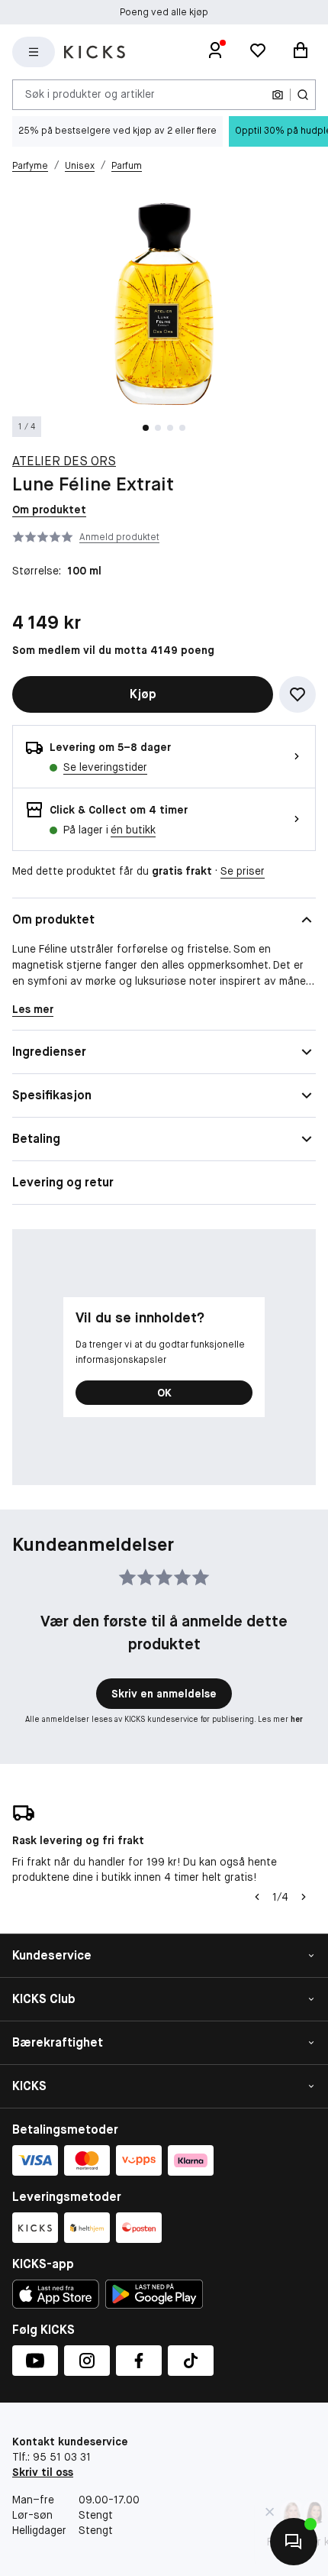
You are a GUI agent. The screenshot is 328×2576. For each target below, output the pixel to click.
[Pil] (304, 1897)
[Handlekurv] (301, 52)
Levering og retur (63, 1182)
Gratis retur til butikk (164, 15)
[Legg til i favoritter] (297, 694)
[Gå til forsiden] (95, 52)
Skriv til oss (43, 2472)
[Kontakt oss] (294, 2542)
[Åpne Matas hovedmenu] (34, 52)
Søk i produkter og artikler (90, 94)
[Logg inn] (215, 52)
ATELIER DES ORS (64, 461)
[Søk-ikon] (303, 95)
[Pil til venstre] (257, 1897)
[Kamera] (278, 95)
